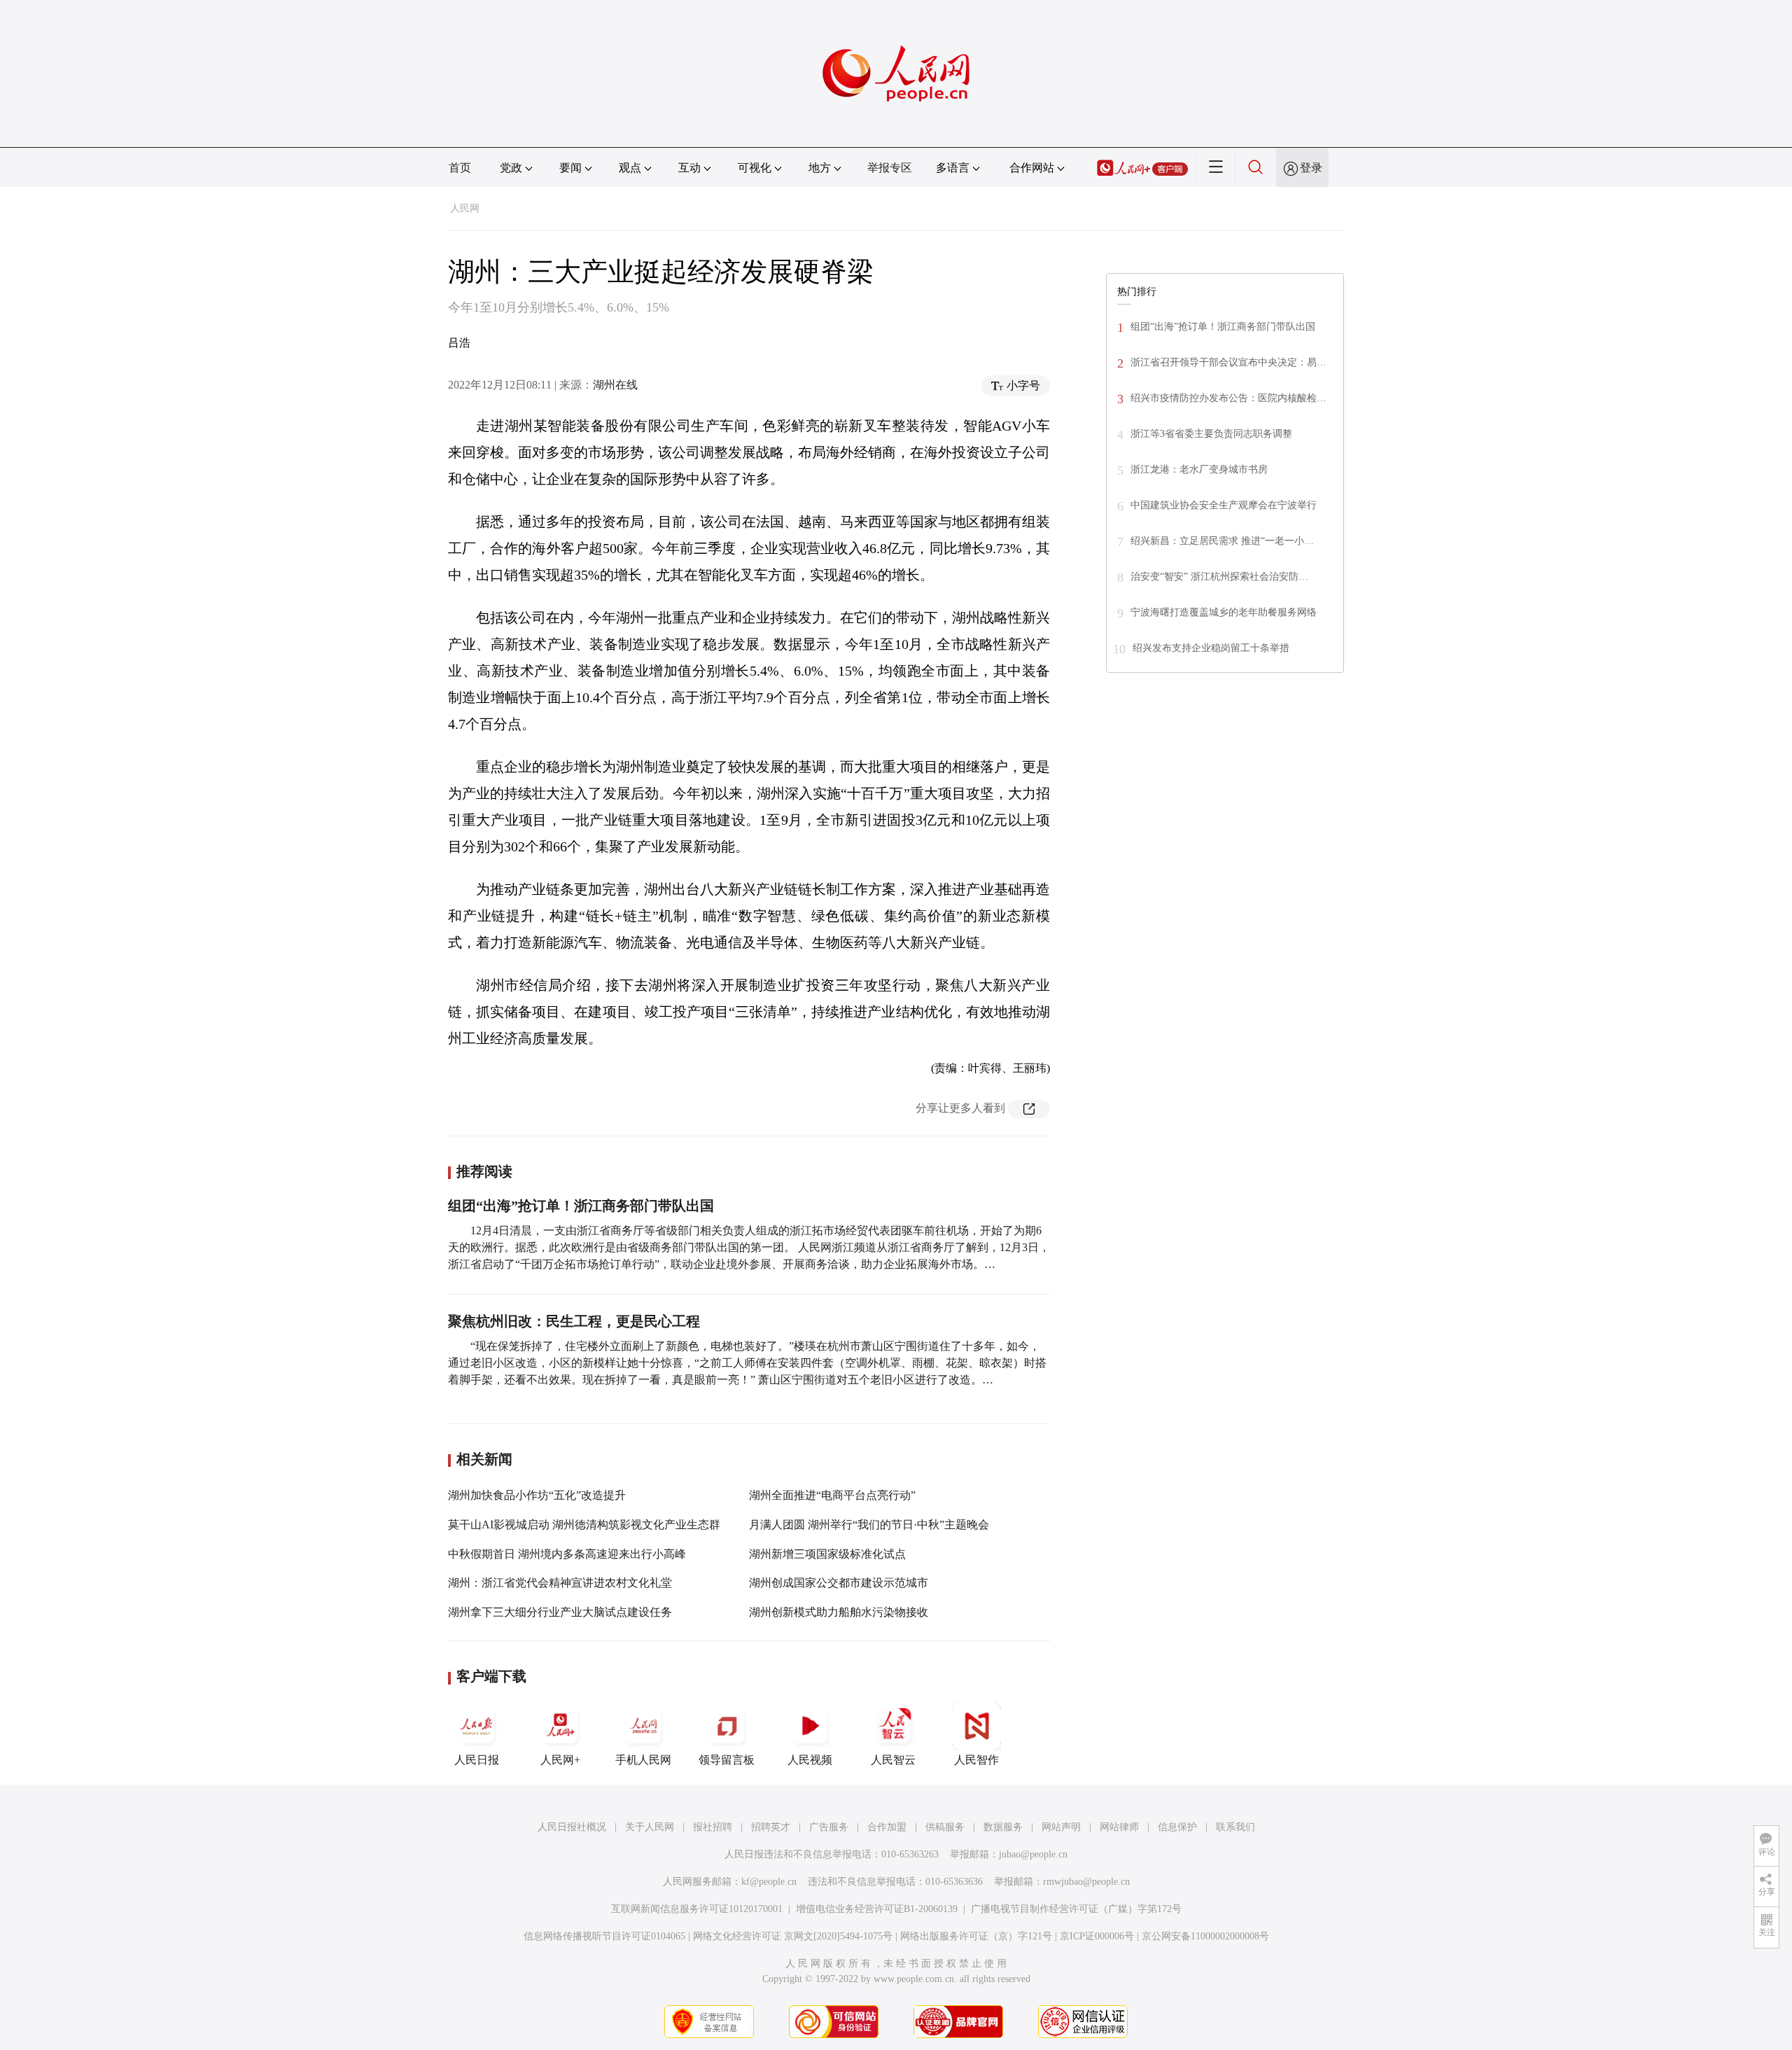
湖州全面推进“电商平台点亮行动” (832, 1495)
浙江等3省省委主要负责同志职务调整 (1211, 434)
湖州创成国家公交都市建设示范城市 (839, 1583)
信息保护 (1177, 1827)
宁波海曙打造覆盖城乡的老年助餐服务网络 (1224, 612)
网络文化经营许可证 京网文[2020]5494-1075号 (793, 1936)
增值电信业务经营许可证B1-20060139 (877, 1909)
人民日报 (477, 1760)
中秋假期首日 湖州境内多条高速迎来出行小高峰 (567, 1554)
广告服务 (829, 1827)
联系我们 (1235, 1827)
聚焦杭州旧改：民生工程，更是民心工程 (574, 1321)
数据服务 (1003, 1827)
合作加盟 (887, 1827)
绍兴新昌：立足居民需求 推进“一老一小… (1222, 541)
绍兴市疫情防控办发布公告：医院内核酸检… (1228, 398)
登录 (1311, 168)
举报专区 (890, 168)
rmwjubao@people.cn (1086, 1882)
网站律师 (1119, 1827)
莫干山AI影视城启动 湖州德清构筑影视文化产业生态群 (584, 1525)
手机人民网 (643, 1760)
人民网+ (560, 1760)
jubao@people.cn (1033, 1854)
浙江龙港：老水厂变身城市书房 (1199, 469)
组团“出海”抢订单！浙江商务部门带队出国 (581, 1206)
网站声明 (1061, 1827)
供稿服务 (945, 1827)
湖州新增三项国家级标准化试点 (827, 1554)
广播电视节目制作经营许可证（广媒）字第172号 (1076, 1909)
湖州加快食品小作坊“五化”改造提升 (537, 1495)
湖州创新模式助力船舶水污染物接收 (839, 1612)
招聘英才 (771, 1827)
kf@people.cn (769, 1882)
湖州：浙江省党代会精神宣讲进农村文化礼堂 (560, 1583)
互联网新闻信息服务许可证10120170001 (697, 1909)
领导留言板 (727, 1760)
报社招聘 (713, 1827)
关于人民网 (650, 1827)
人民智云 (893, 1760)
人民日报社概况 (572, 1827)
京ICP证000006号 (1097, 1936)
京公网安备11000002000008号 (1205, 1936)
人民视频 (810, 1760)
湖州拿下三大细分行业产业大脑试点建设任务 (560, 1612)
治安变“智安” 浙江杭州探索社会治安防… (1219, 577)
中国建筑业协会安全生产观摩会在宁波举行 (1224, 505)
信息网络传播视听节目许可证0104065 (604, 1936)
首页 (460, 168)
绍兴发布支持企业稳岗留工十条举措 (1211, 648)
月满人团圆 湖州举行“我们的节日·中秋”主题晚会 (869, 1525)
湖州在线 (615, 385)
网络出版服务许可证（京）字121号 (976, 1936)
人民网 (465, 208)
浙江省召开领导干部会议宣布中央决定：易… (1228, 362)
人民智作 (976, 1760)
